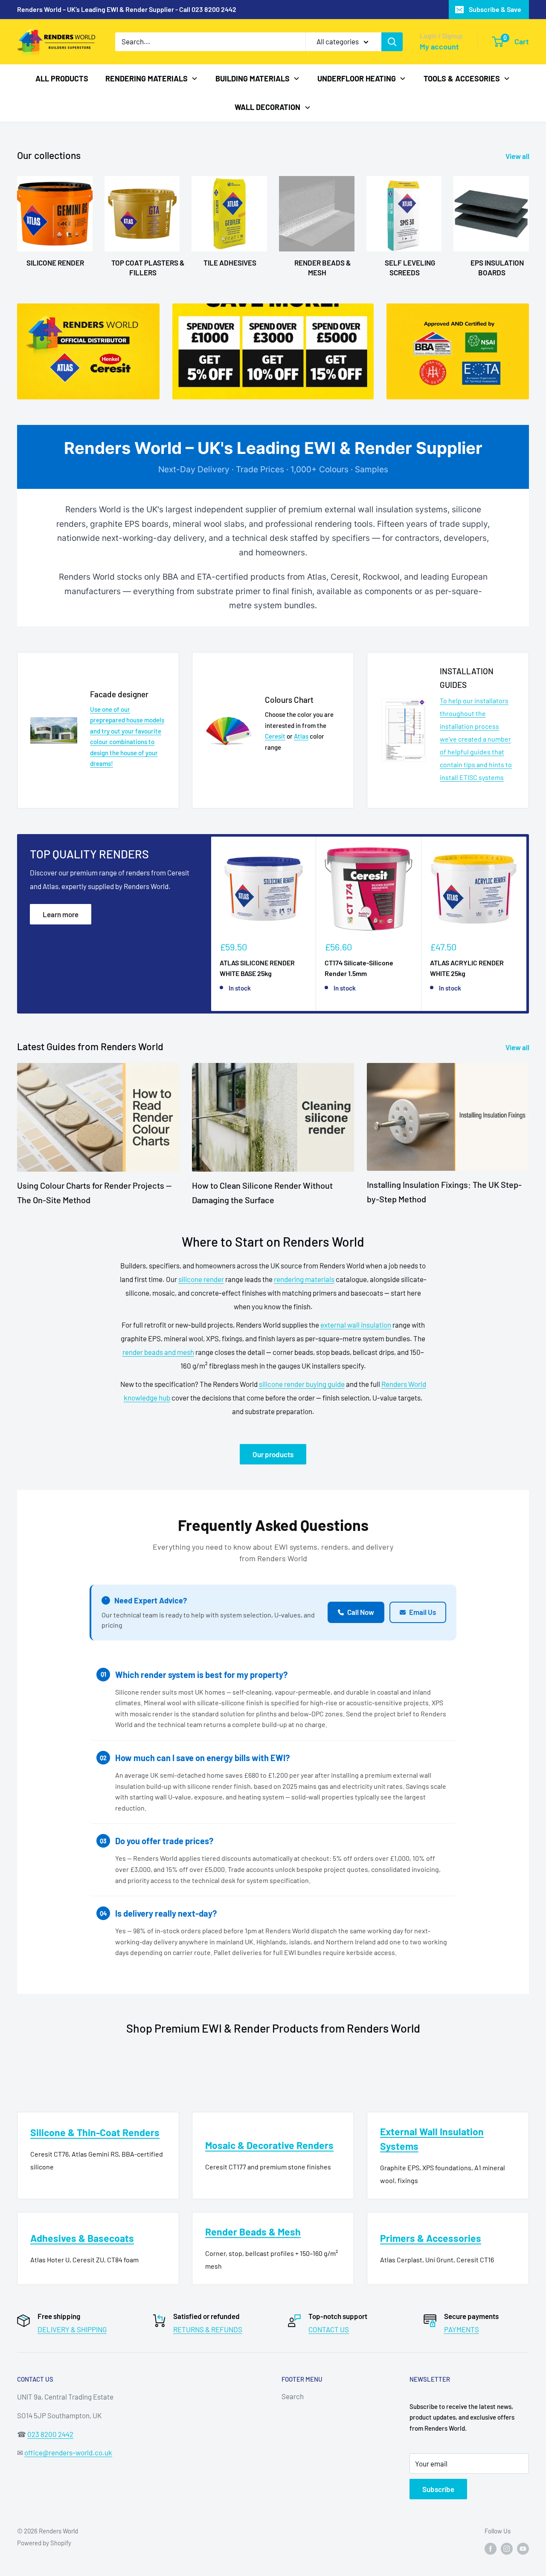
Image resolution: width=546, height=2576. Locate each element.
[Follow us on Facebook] (491, 2548)
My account (439, 46)
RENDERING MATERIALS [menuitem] (147, 78)
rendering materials (304, 1279)
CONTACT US (329, 2329)
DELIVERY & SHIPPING (72, 2329)
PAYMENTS (462, 2329)
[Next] (527, 924)
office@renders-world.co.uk (68, 2452)
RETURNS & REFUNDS (208, 2329)
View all (518, 156)
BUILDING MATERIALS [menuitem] (253, 78)
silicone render (201, 1279)
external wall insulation (356, 1325)
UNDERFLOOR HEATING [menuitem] (357, 78)
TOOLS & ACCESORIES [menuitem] (462, 78)
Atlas (301, 736)
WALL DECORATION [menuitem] (267, 107)
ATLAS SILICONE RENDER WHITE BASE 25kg (257, 968)
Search (293, 2396)
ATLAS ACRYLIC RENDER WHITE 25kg (467, 968)
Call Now (361, 1612)
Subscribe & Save (495, 9)
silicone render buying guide (302, 1384)
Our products (273, 1454)
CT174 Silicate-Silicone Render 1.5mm (359, 968)
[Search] (392, 42)
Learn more (61, 914)
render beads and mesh (158, 1352)
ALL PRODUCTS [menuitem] (62, 78)
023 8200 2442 (50, 2434)
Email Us (423, 1612)
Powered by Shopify (44, 2543)
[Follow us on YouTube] (523, 2548)
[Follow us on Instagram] (507, 2548)
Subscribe (438, 2489)
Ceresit (275, 736)
